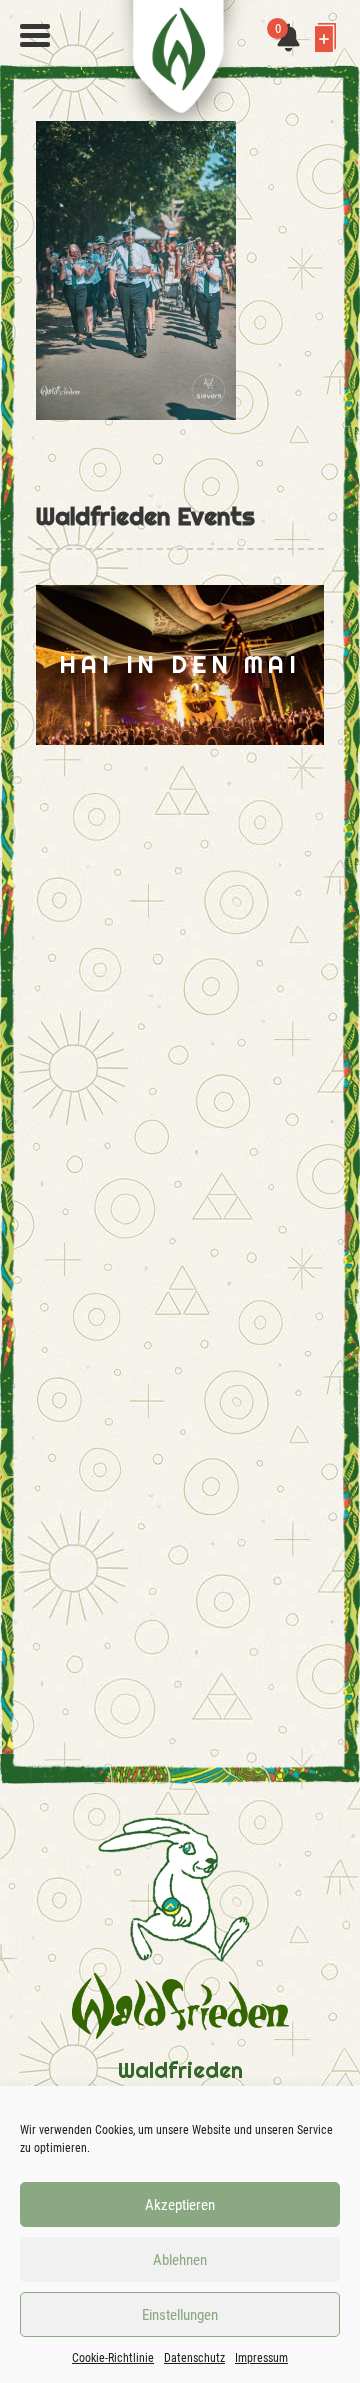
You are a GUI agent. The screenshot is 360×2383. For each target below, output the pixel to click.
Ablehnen (180, 2260)
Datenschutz (194, 2358)
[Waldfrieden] (35, 36)
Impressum (261, 2358)
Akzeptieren (180, 2205)
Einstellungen (180, 2315)
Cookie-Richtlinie (113, 2358)
